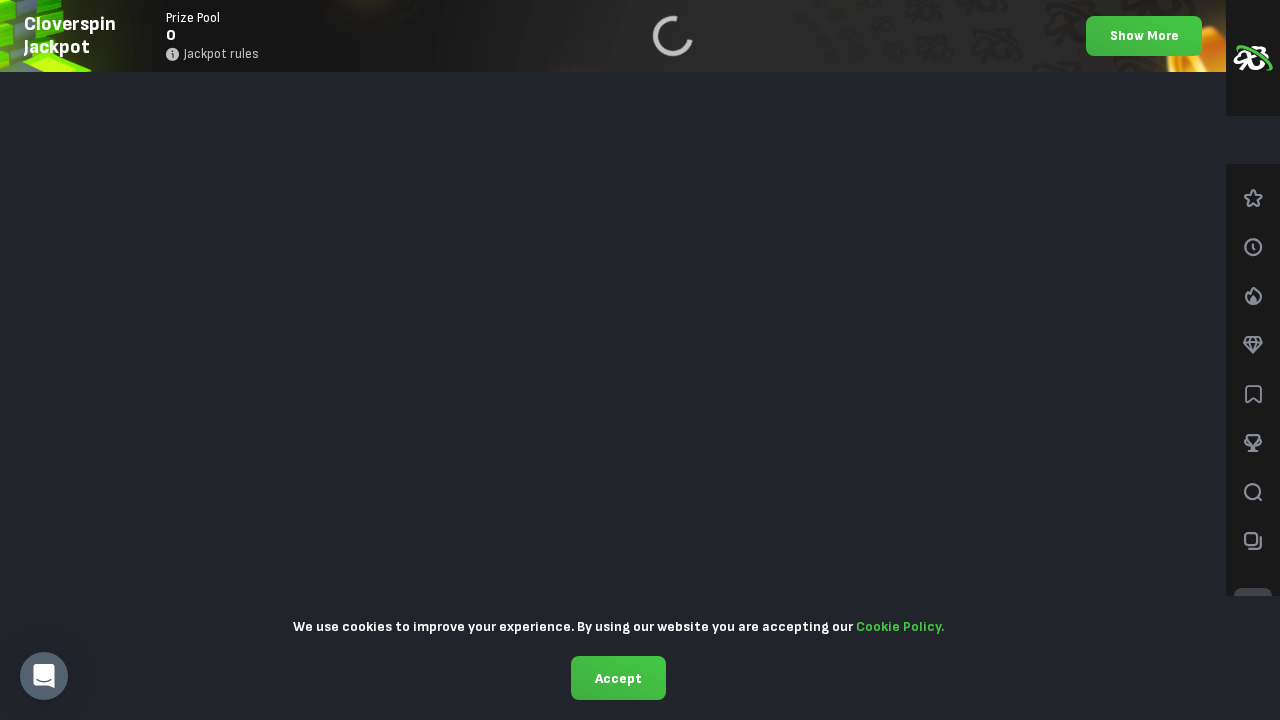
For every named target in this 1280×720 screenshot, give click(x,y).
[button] (44, 676)
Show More (1144, 36)
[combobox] (1253, 140)
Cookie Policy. (900, 626)
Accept (618, 678)
